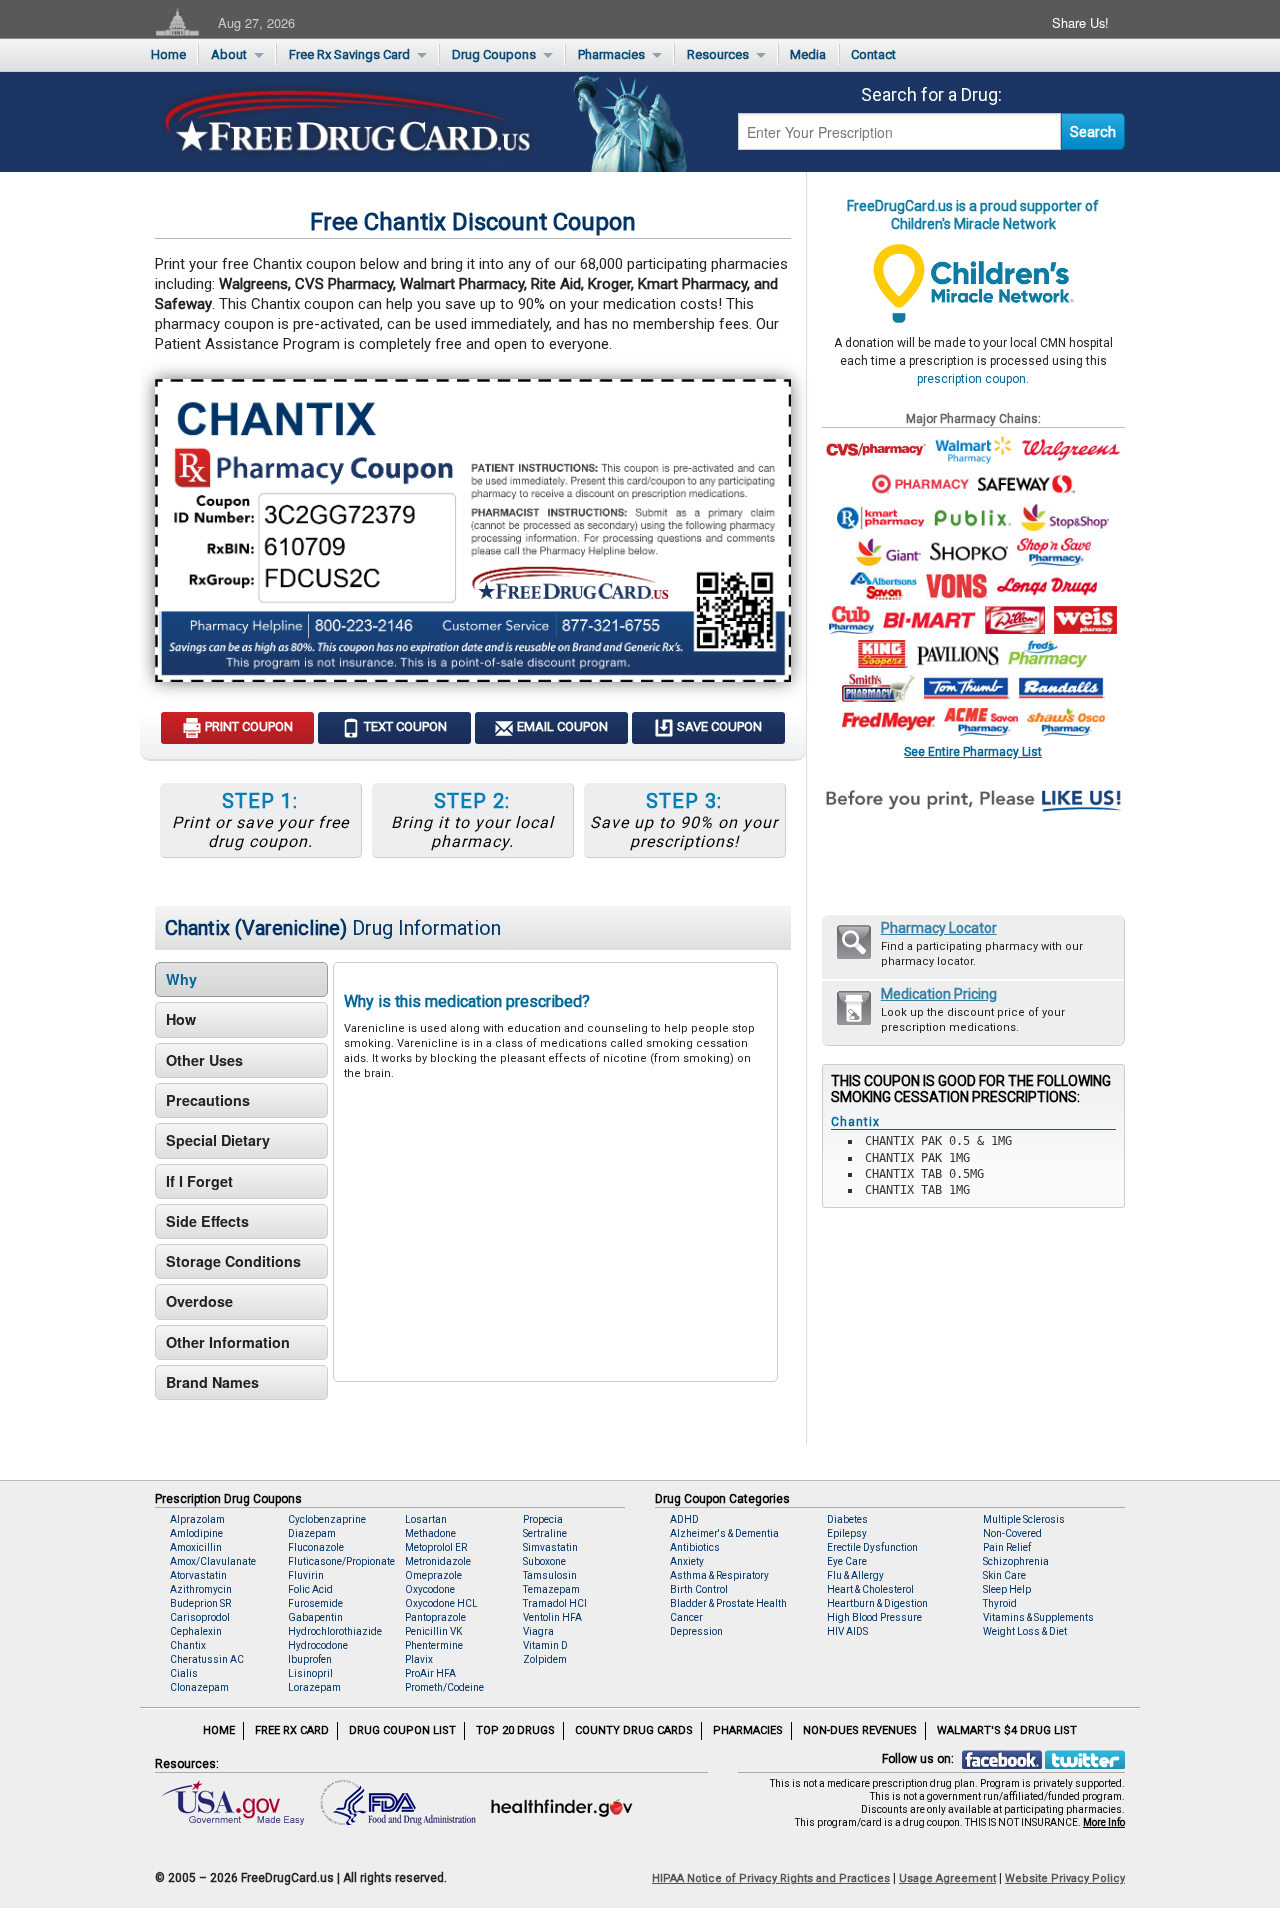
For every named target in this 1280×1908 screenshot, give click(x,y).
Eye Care (847, 1561)
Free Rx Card (292, 1730)
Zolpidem (545, 1659)
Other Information (228, 1342)
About (229, 54)
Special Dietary (218, 1140)
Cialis (184, 1673)
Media (808, 54)
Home (168, 54)
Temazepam (551, 1589)
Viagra (538, 1631)
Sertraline (545, 1533)
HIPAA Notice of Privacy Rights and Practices (771, 1878)
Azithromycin (201, 1589)
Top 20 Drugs (515, 1730)
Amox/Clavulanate (213, 1561)
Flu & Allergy (855, 1575)
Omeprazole (433, 1575)
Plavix (419, 1659)
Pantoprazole (435, 1617)
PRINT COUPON (247, 726)
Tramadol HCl (555, 1603)
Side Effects (207, 1221)
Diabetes (847, 1519)
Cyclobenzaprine (327, 1519)
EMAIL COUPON (561, 726)
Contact (873, 54)
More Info (1104, 1822)
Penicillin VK (433, 1631)
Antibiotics (695, 1547)
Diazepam (312, 1533)
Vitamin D (545, 1645)
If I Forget (199, 1181)
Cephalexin (196, 1631)
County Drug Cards (634, 1730)
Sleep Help (1007, 1589)
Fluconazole (316, 1547)
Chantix (188, 1645)
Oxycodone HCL (441, 1603)
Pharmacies (611, 54)
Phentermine (434, 1645)
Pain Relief (1007, 1547)
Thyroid (1000, 1603)
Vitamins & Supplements (1038, 1617)
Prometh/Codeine (444, 1687)
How (181, 1019)
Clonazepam (199, 1687)
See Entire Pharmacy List (973, 751)
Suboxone (544, 1561)
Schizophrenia (1016, 1561)
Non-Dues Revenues (860, 1730)
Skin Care (1004, 1575)
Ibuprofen (310, 1659)
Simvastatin (550, 1547)
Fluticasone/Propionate (341, 1561)
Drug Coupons (494, 54)
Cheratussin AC (207, 1659)
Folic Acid (310, 1589)
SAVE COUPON (718, 726)
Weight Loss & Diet (1025, 1631)
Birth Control (699, 1589)
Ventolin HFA (552, 1617)
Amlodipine (196, 1533)
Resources (718, 54)
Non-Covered (1012, 1533)
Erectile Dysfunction (872, 1547)
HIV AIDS (847, 1631)
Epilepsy (847, 1533)
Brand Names (212, 1382)
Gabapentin (315, 1617)
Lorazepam (314, 1687)
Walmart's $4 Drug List (1007, 1730)
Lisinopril (310, 1673)
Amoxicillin (196, 1547)
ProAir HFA (430, 1673)
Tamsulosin (550, 1575)
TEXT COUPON (404, 726)
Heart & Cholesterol (870, 1589)
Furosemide (315, 1603)
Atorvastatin (198, 1575)
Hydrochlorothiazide (335, 1631)
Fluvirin (306, 1575)
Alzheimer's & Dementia (724, 1533)
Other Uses (204, 1060)
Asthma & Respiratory (719, 1575)
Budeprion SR (200, 1603)
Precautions (208, 1100)
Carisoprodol (200, 1617)
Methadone (430, 1533)
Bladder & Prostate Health (728, 1603)
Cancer (686, 1617)
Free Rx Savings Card (349, 54)
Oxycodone (430, 1589)
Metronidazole (438, 1561)
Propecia (543, 1519)
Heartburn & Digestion (877, 1603)
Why (181, 979)
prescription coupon (971, 379)
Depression (696, 1631)
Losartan (426, 1519)
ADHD (684, 1519)
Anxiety (687, 1561)
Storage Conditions (233, 1261)
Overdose (199, 1301)
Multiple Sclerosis (1024, 1519)
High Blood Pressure (874, 1617)
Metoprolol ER (436, 1547)
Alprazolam (197, 1519)
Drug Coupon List (402, 1730)
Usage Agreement (947, 1878)
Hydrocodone (318, 1645)
